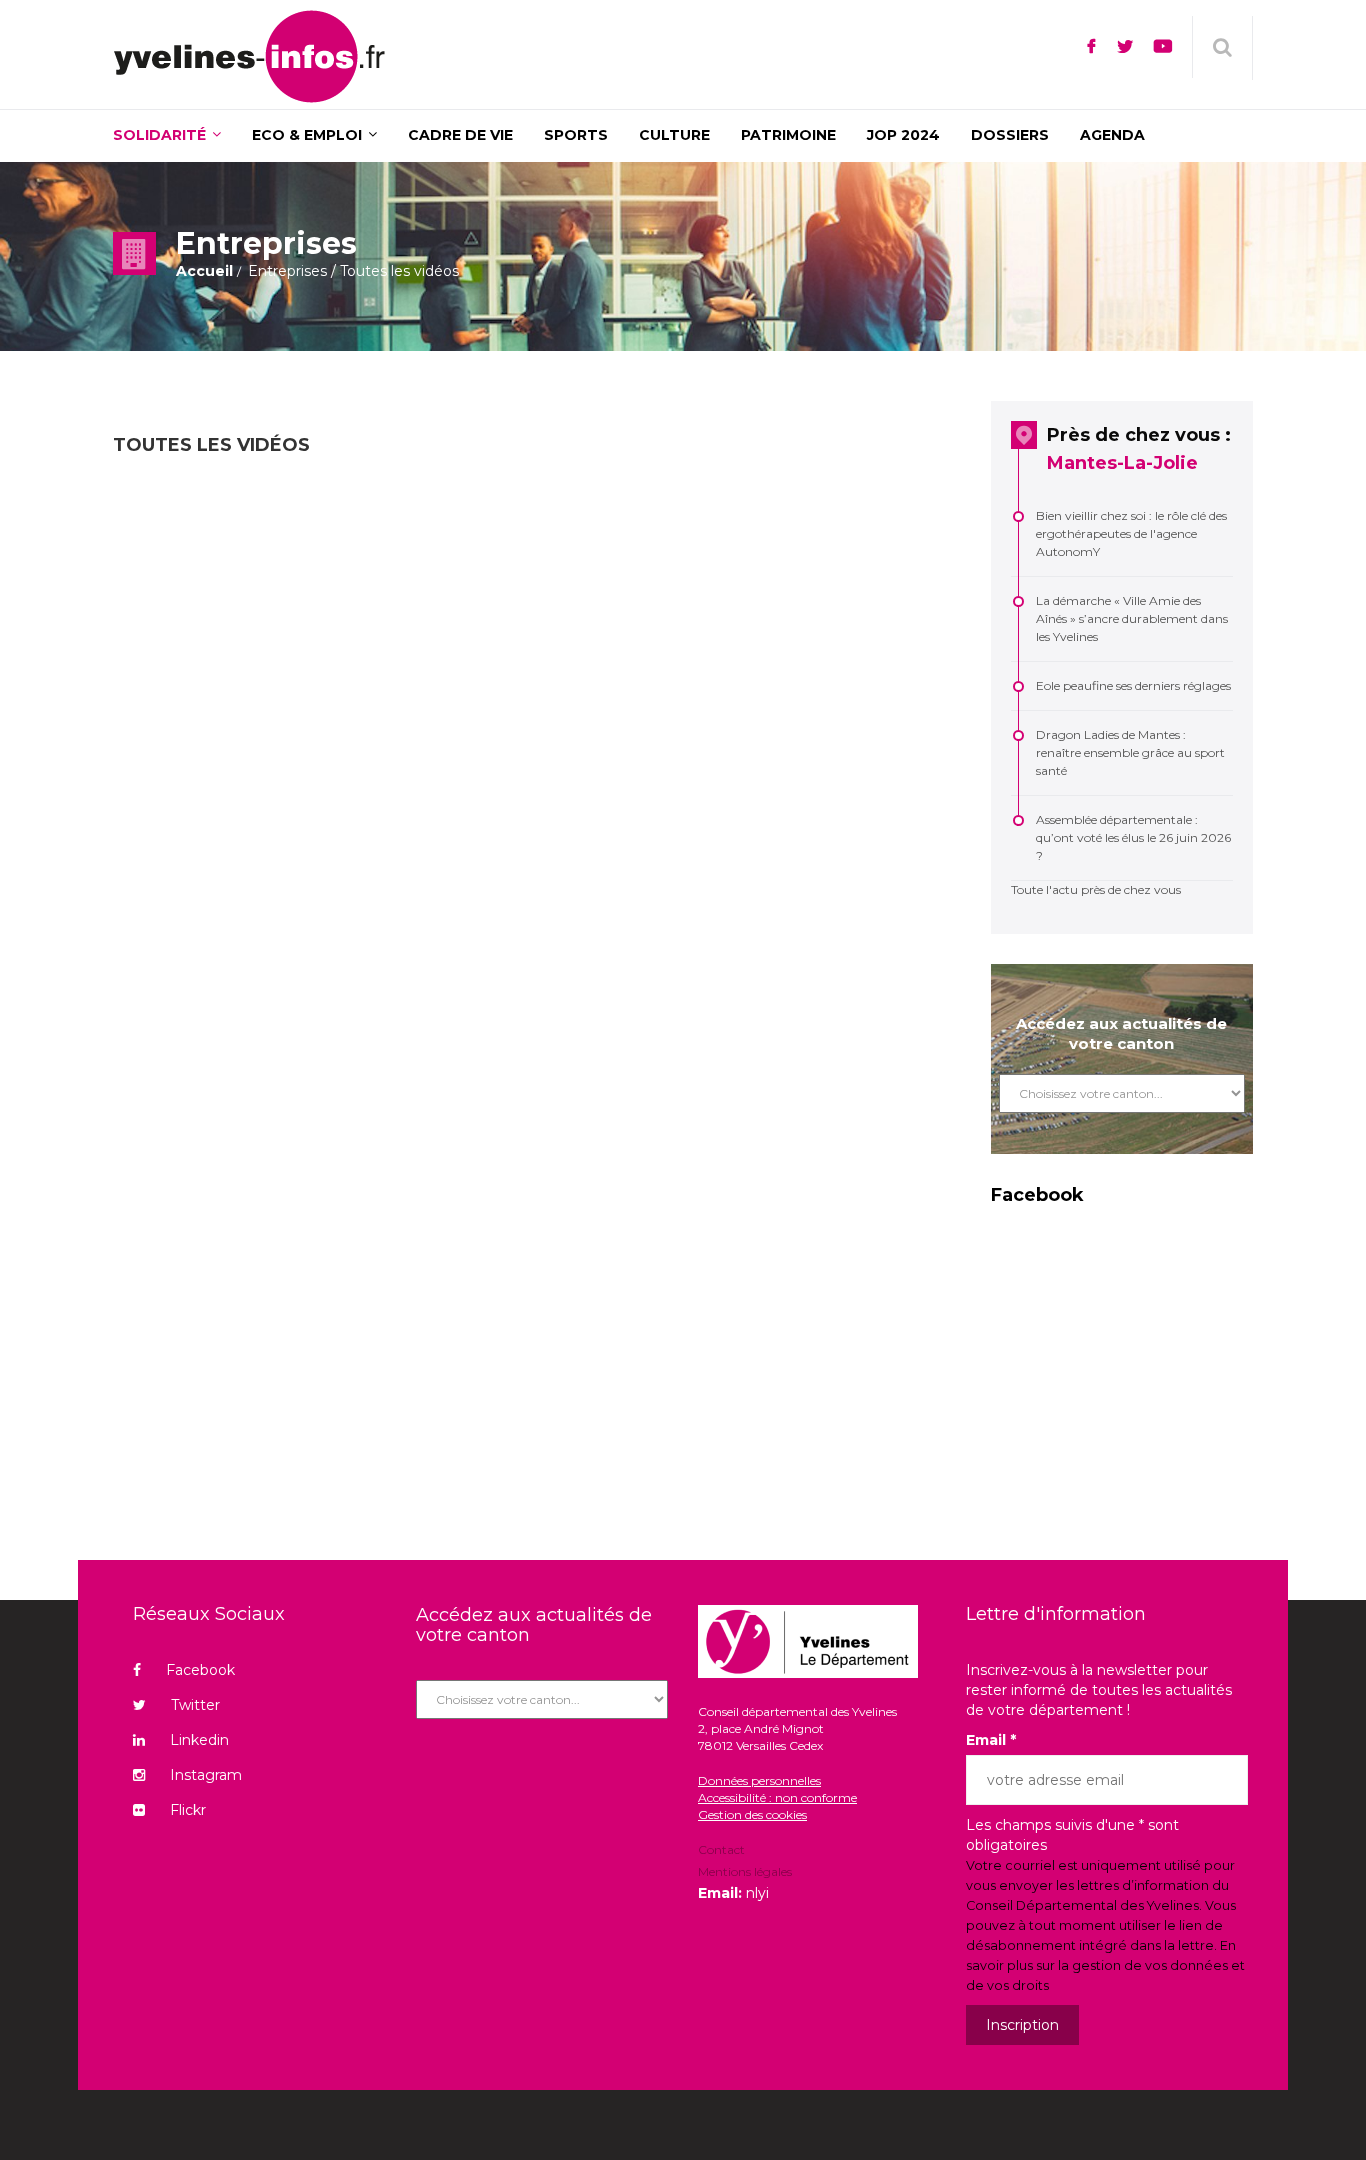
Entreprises (287, 271)
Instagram (206, 1775)
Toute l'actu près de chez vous (1096, 889)
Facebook (200, 1670)
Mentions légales (745, 1871)
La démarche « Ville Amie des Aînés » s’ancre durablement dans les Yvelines (1132, 618)
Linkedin (199, 1740)
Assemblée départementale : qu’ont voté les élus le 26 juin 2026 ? (1133, 837)
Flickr (188, 1810)
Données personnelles (759, 1780)
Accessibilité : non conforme (777, 1797)
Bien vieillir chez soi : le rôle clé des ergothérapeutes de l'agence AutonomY (1131, 533)
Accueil (204, 271)
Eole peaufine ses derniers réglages (1133, 685)
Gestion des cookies (752, 1814)
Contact (721, 1851)
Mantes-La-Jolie (1122, 463)
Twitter (195, 1705)
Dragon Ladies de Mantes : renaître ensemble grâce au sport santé (1130, 752)
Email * (991, 1740)
